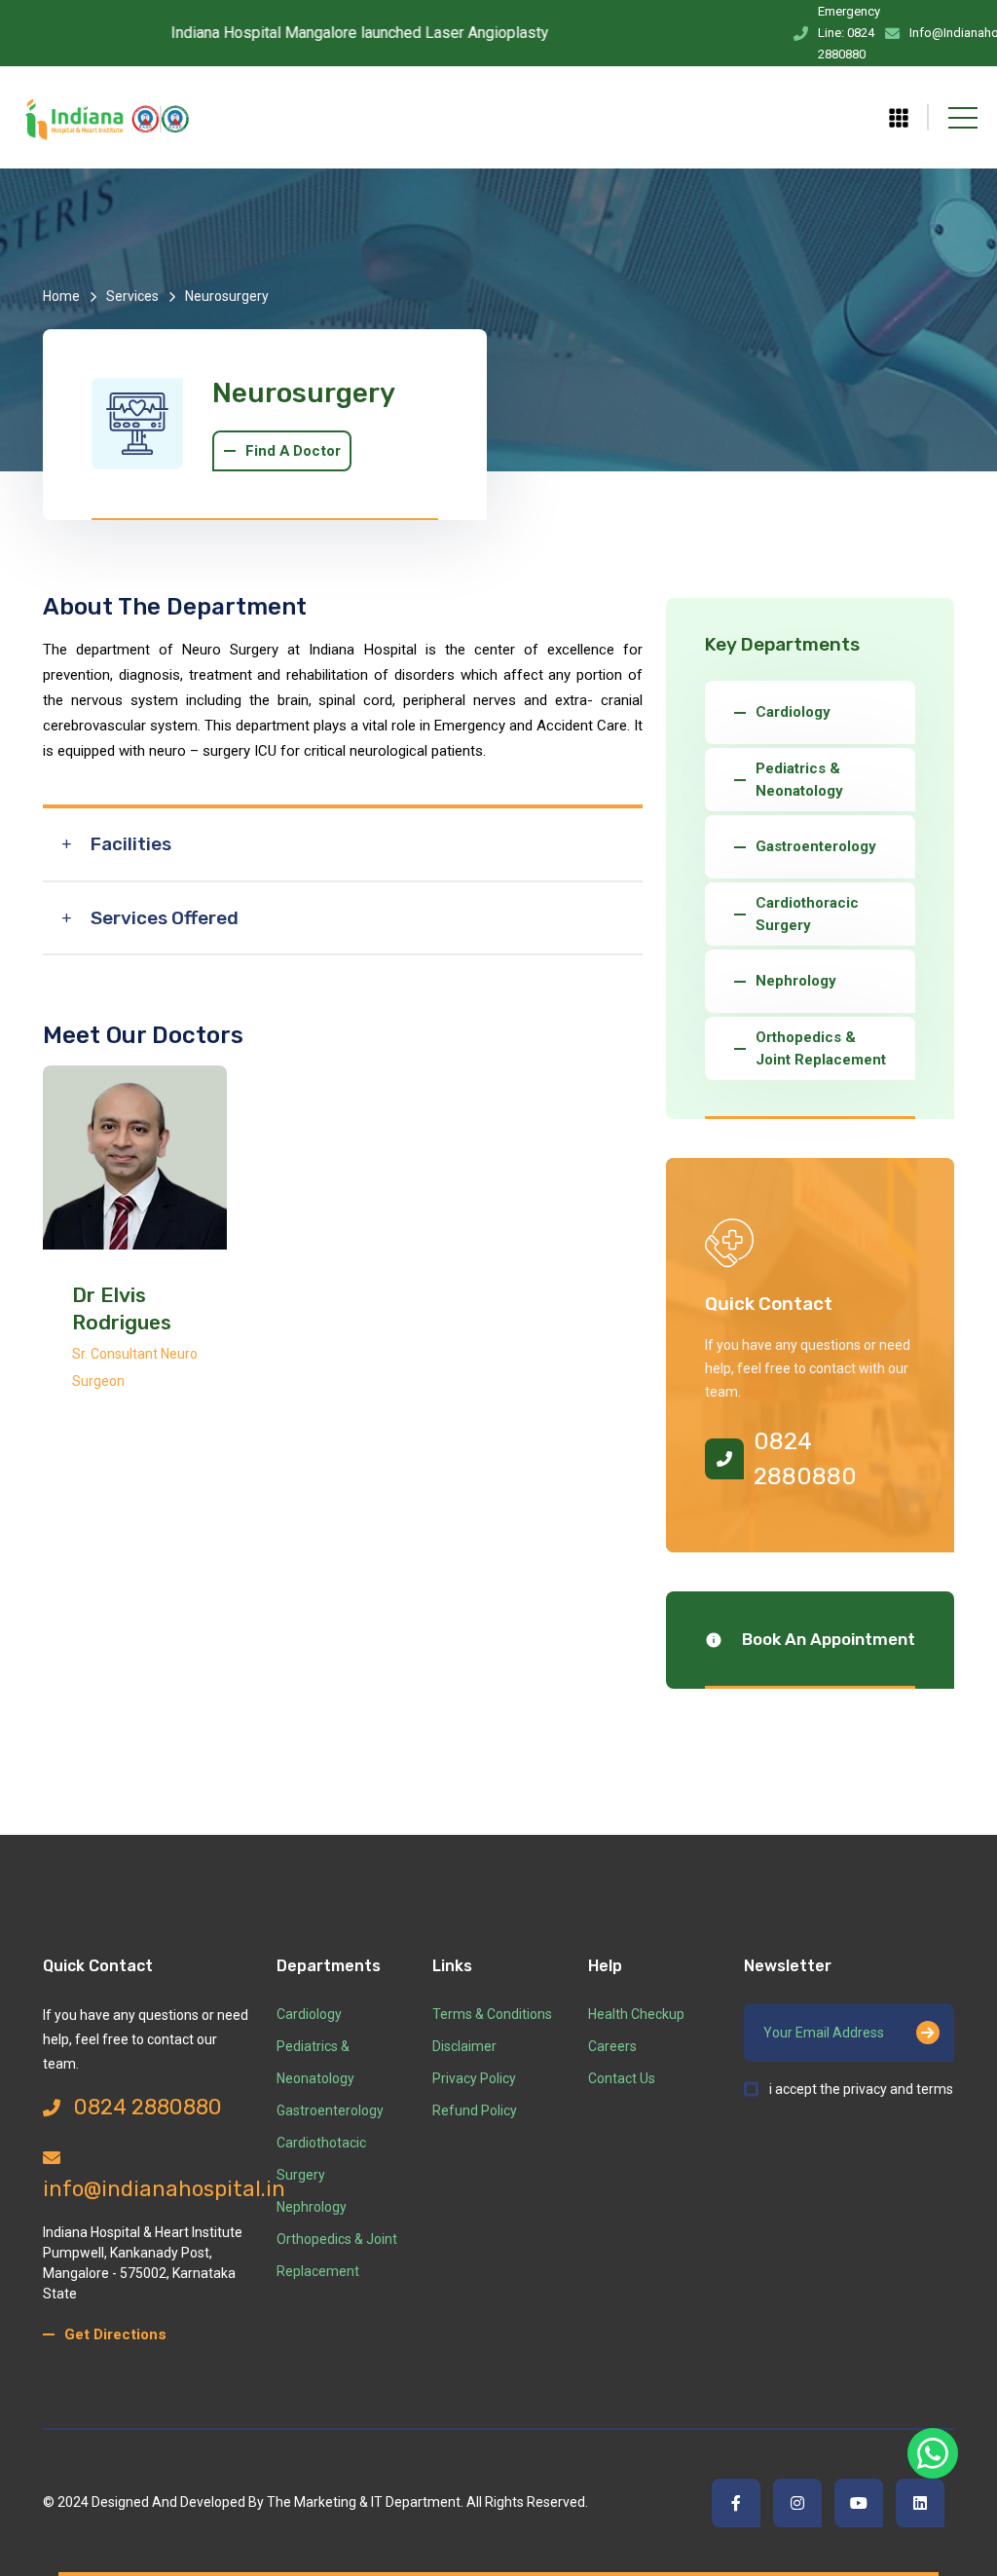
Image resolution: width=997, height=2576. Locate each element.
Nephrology (312, 2207)
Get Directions (115, 2334)
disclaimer (464, 2046)
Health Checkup (636, 2014)
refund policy (475, 2110)
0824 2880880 (805, 1459)
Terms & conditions (492, 2014)
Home (61, 296)
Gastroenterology (330, 2110)
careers (612, 2046)
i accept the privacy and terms (861, 2089)
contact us (622, 2078)
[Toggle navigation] (963, 118)
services (132, 296)
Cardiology (309, 2014)
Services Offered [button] (165, 918)
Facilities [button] (131, 844)
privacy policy (474, 2078)
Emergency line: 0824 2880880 (849, 33)
